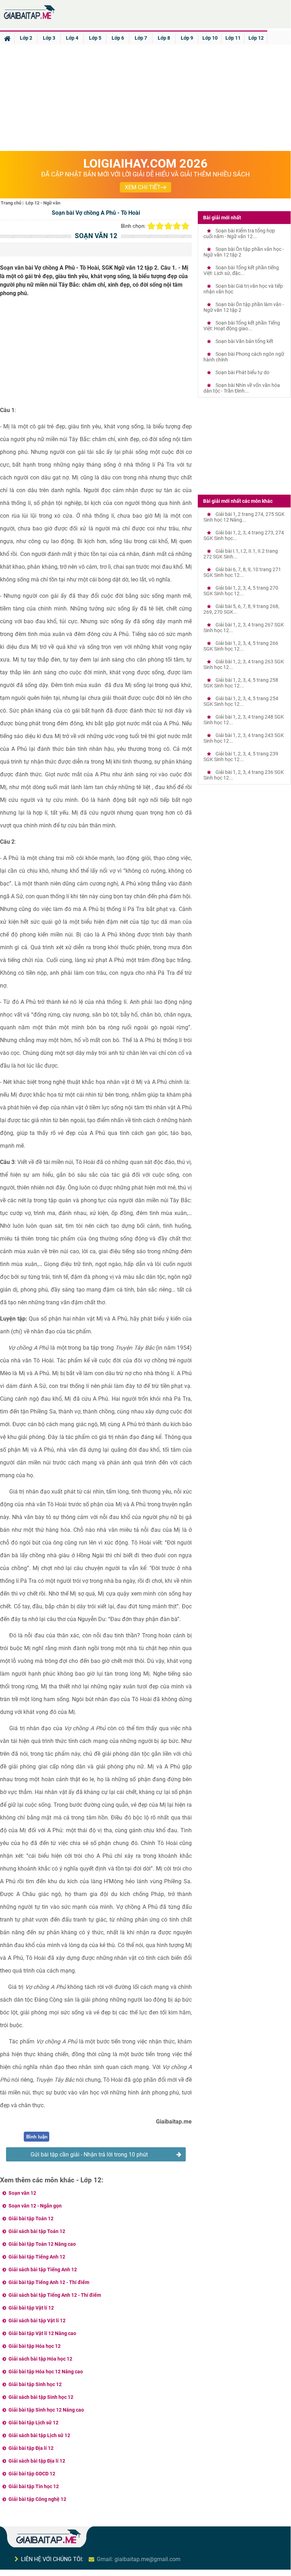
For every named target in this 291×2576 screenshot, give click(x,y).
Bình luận (37, 2137)
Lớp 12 (256, 38)
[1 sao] (151, 226)
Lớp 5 (95, 38)
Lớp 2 (26, 38)
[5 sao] (185, 226)
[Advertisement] (145, 98)
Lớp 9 (187, 38)
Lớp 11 (233, 38)
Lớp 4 (72, 38)
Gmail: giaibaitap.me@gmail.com (139, 2559)
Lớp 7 (141, 38)
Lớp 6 (118, 38)
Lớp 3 (49, 38)
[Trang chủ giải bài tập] (29, 19)
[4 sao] (177, 226)
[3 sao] (168, 226)
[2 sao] (160, 226)
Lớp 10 (210, 38)
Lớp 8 (164, 38)
